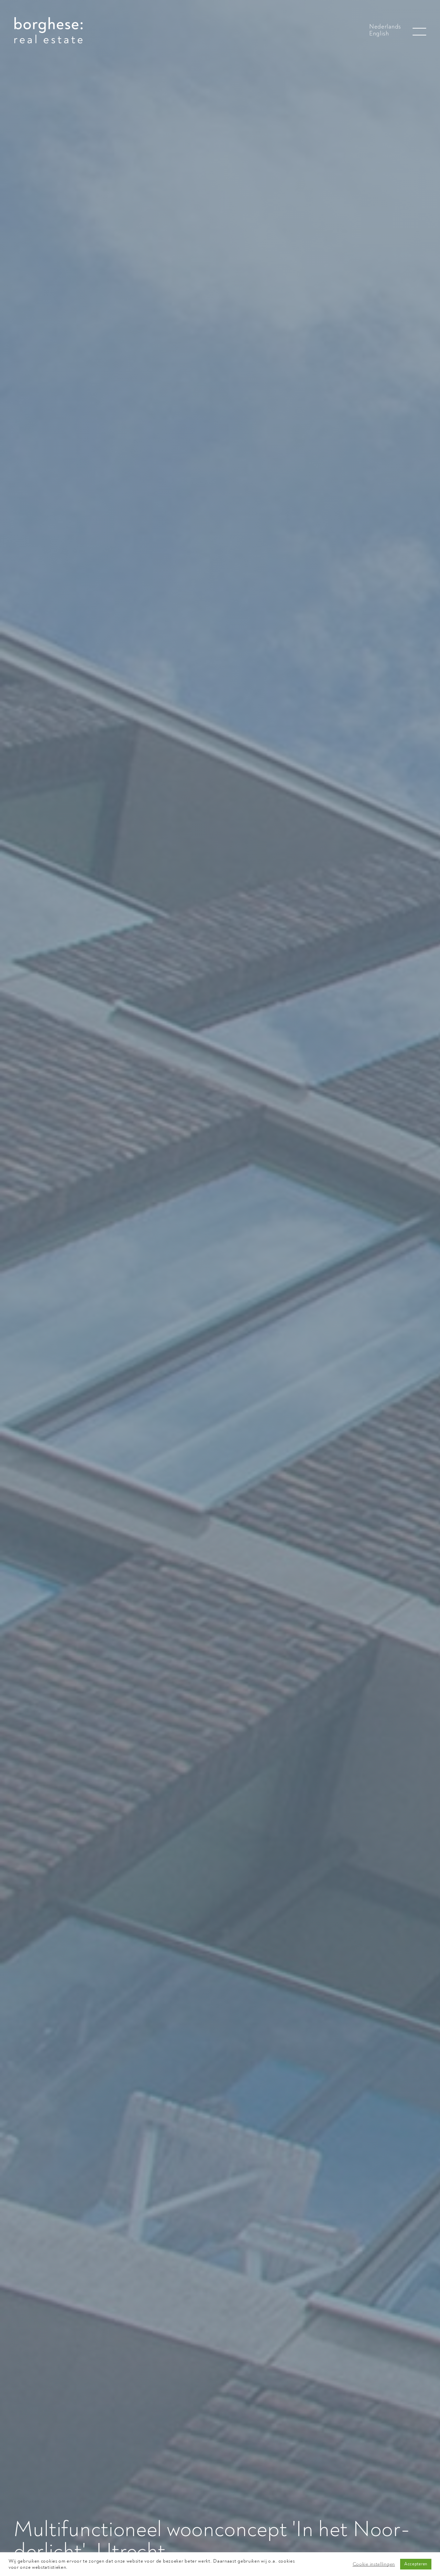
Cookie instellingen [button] (374, 2564)
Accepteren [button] (416, 2564)
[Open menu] (419, 32)
